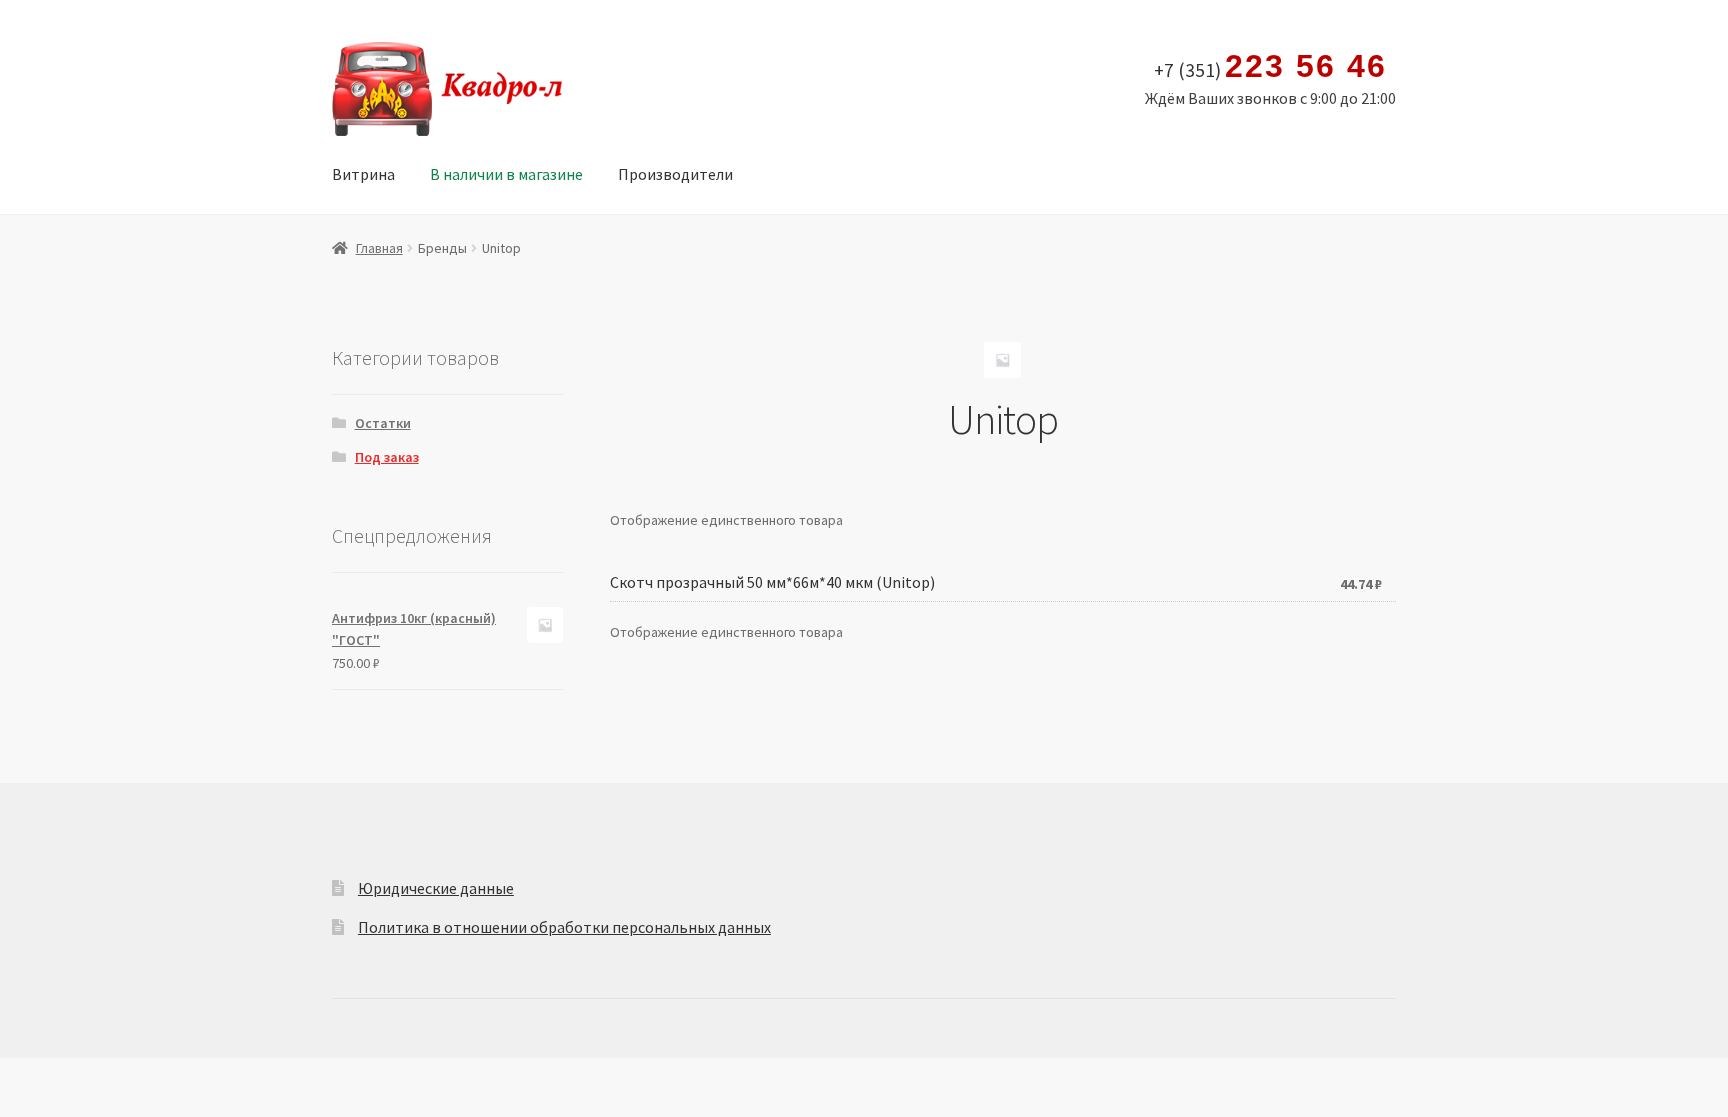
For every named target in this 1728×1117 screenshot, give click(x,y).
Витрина (363, 174)
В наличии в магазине (506, 174)
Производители (675, 174)
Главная (379, 248)
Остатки (383, 423)
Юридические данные (436, 888)
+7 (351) (1270, 67)
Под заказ (387, 457)
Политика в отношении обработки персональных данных (564, 927)
